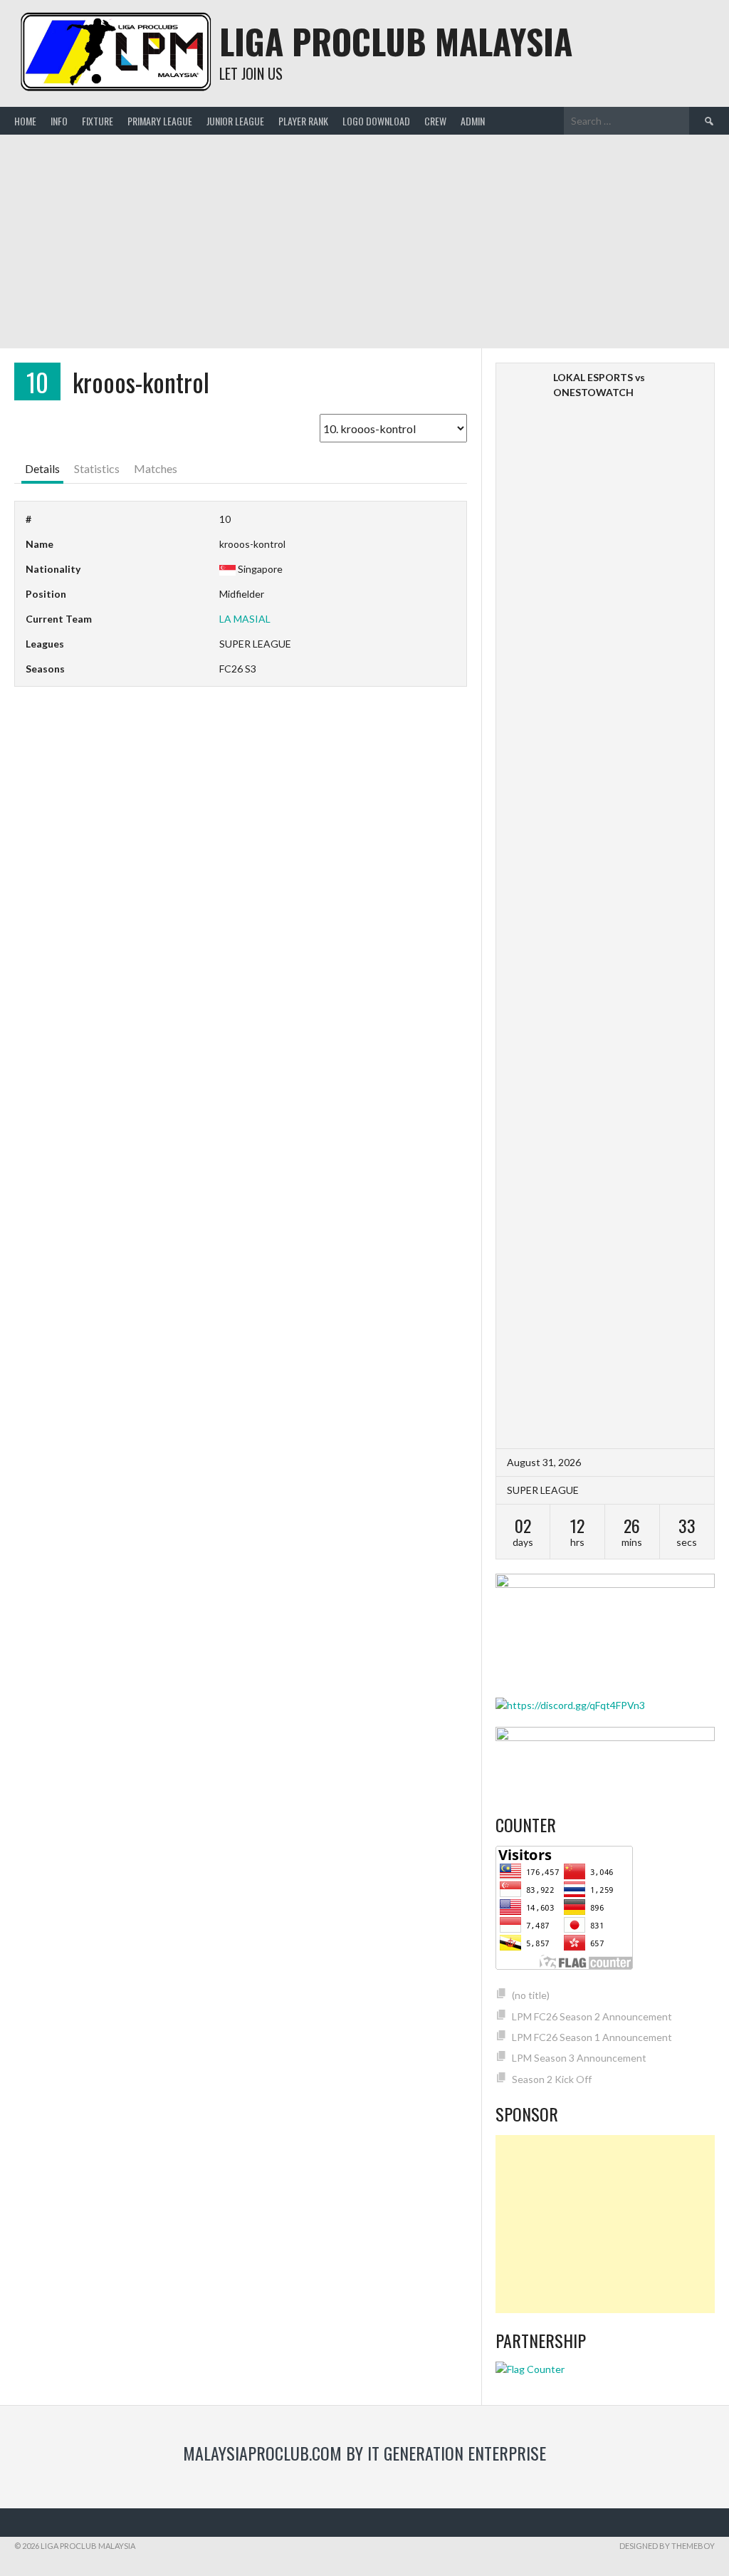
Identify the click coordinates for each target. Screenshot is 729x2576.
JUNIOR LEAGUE (235, 121)
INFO (59, 121)
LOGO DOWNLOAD (376, 121)
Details (42, 468)
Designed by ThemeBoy (667, 2546)
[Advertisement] (364, 241)
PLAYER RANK (303, 121)
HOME (25, 121)
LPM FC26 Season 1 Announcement (592, 2037)
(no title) (531, 1995)
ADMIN (473, 121)
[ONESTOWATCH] (684, 377)
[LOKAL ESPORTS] (526, 906)
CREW (435, 121)
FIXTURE (98, 121)
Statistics (97, 468)
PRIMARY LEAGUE (160, 121)
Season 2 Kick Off (552, 2079)
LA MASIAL (245, 619)
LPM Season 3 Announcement (579, 2058)
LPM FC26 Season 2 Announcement (592, 2016)
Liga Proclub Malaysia (396, 41)
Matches (156, 468)
